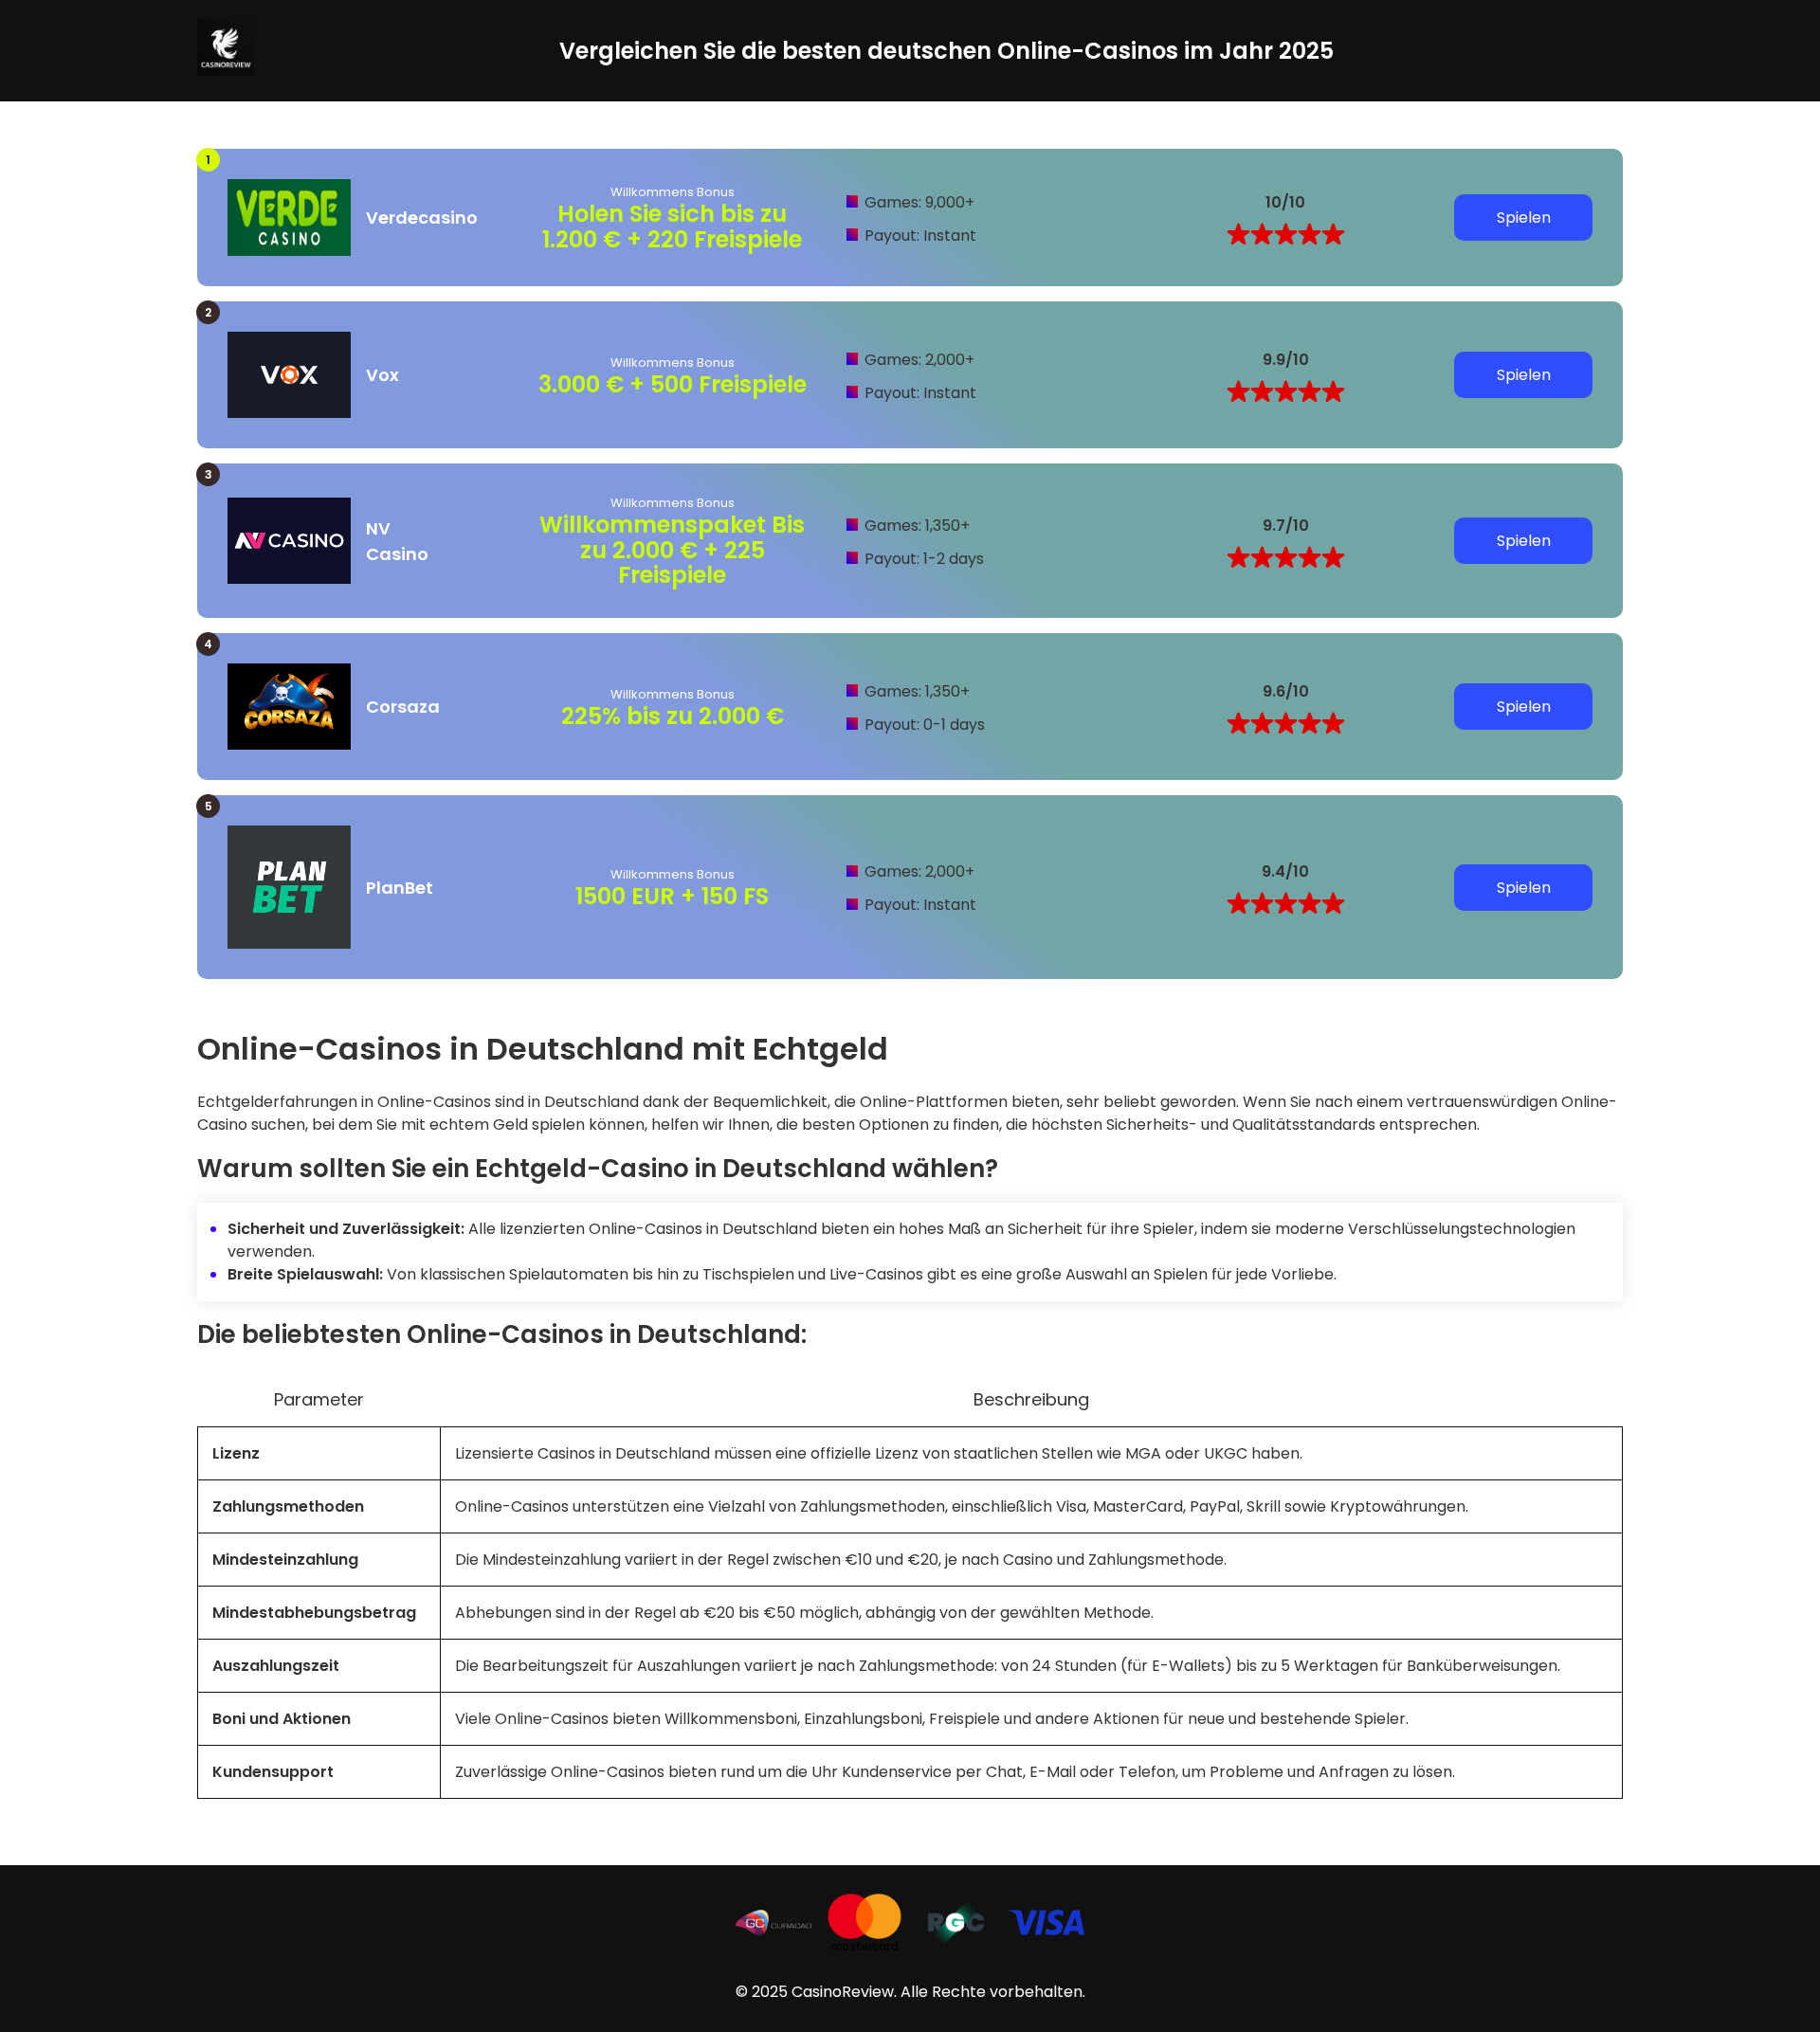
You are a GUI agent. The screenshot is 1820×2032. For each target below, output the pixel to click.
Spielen (1524, 218)
